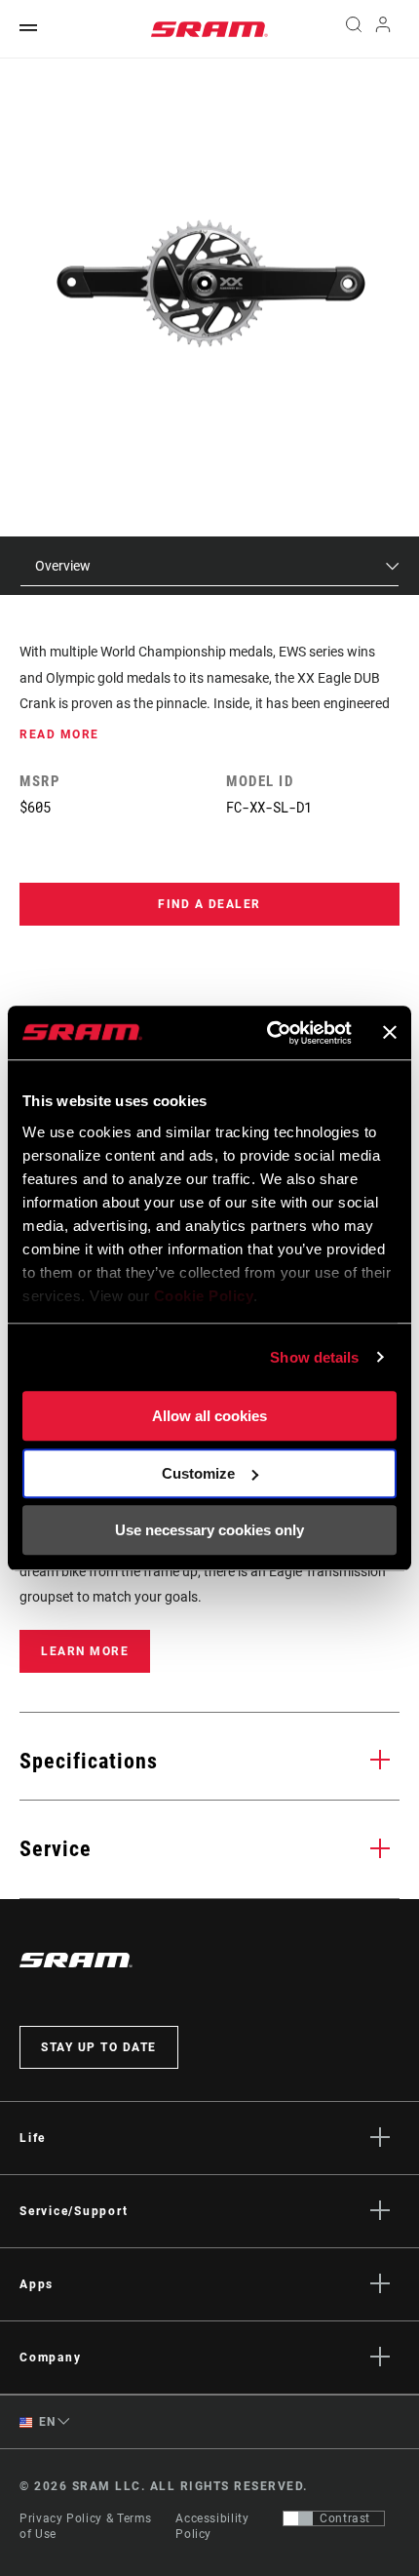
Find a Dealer (209, 904)
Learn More (85, 1651)
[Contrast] (298, 2518)
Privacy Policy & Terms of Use (86, 2526)
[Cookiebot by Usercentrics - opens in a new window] (268, 1033)
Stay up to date (99, 2047)
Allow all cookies (209, 1416)
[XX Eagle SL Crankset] (210, 284)
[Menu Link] (28, 29)
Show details (314, 1357)
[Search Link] (353, 29)
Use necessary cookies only (209, 1530)
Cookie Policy (204, 1296)
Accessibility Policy (212, 2526)
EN (46, 2422)
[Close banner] (390, 1033)
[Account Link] (383, 29)
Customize (198, 1473)
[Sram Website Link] (209, 29)
